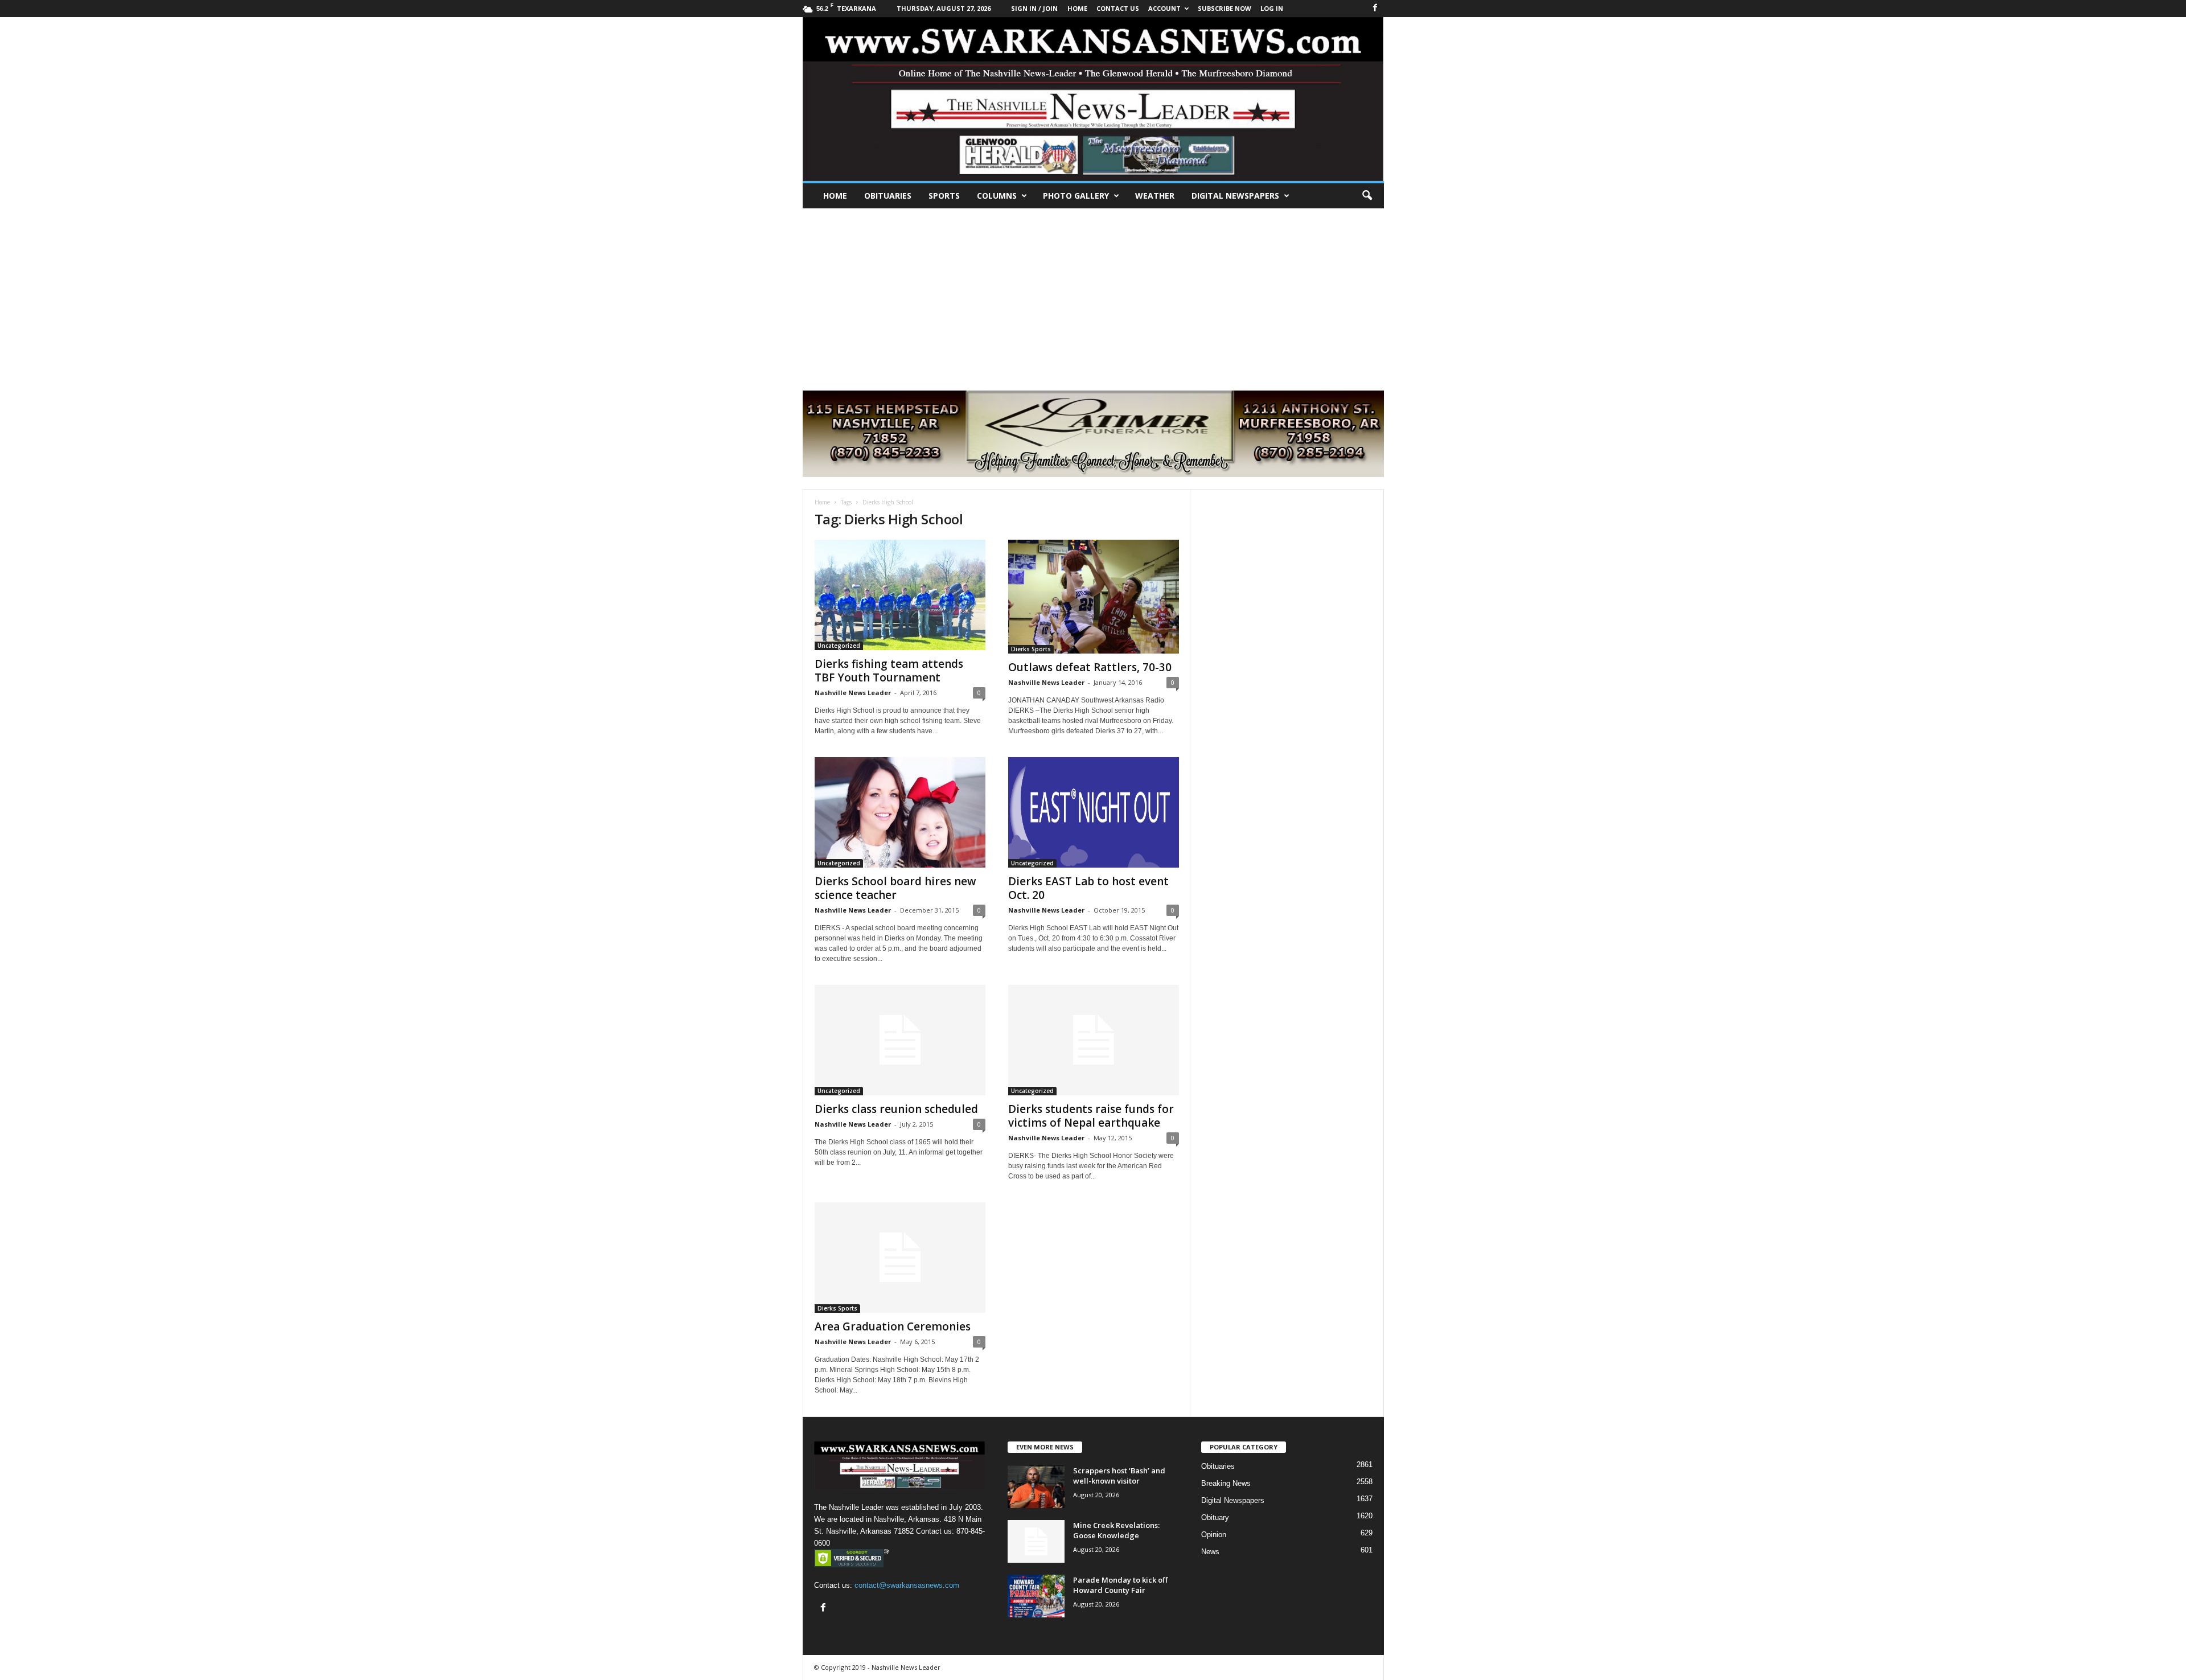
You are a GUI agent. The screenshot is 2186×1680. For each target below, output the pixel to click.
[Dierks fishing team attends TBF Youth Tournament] (900, 595)
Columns (997, 196)
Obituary (1215, 1517)
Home (835, 196)
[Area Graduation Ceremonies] (900, 1258)
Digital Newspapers (1235, 196)
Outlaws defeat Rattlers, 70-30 (1090, 667)
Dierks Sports (1031, 649)
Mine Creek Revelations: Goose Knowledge (1116, 1530)
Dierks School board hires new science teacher (895, 888)
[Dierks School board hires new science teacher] (900, 812)
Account (1164, 8)
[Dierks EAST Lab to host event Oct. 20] (1094, 812)
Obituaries (888, 196)
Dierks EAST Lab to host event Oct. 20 (1088, 888)
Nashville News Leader (853, 693)
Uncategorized (839, 646)
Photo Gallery (1076, 196)
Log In (1272, 8)
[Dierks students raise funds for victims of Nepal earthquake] (1094, 1040)
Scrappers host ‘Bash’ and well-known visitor (1119, 1476)
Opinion (1214, 1535)
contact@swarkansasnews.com (907, 1585)
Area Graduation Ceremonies (893, 1326)
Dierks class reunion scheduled (896, 1109)
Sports (944, 196)
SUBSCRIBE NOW (1225, 8)
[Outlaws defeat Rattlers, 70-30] (1094, 597)
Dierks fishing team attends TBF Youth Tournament (889, 671)
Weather (1155, 196)
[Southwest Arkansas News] (1093, 99)
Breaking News (1226, 1483)
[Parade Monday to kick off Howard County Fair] (1036, 1596)
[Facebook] (1375, 8)
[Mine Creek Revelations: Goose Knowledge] (1036, 1541)
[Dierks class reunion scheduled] (900, 1040)
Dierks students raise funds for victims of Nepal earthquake (1091, 1116)
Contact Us (1118, 8)
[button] (1367, 196)
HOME (1077, 8)
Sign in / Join (1034, 8)
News (1210, 1552)
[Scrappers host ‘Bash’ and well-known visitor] (1036, 1487)
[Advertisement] (1093, 294)
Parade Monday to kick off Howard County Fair (1120, 1585)
